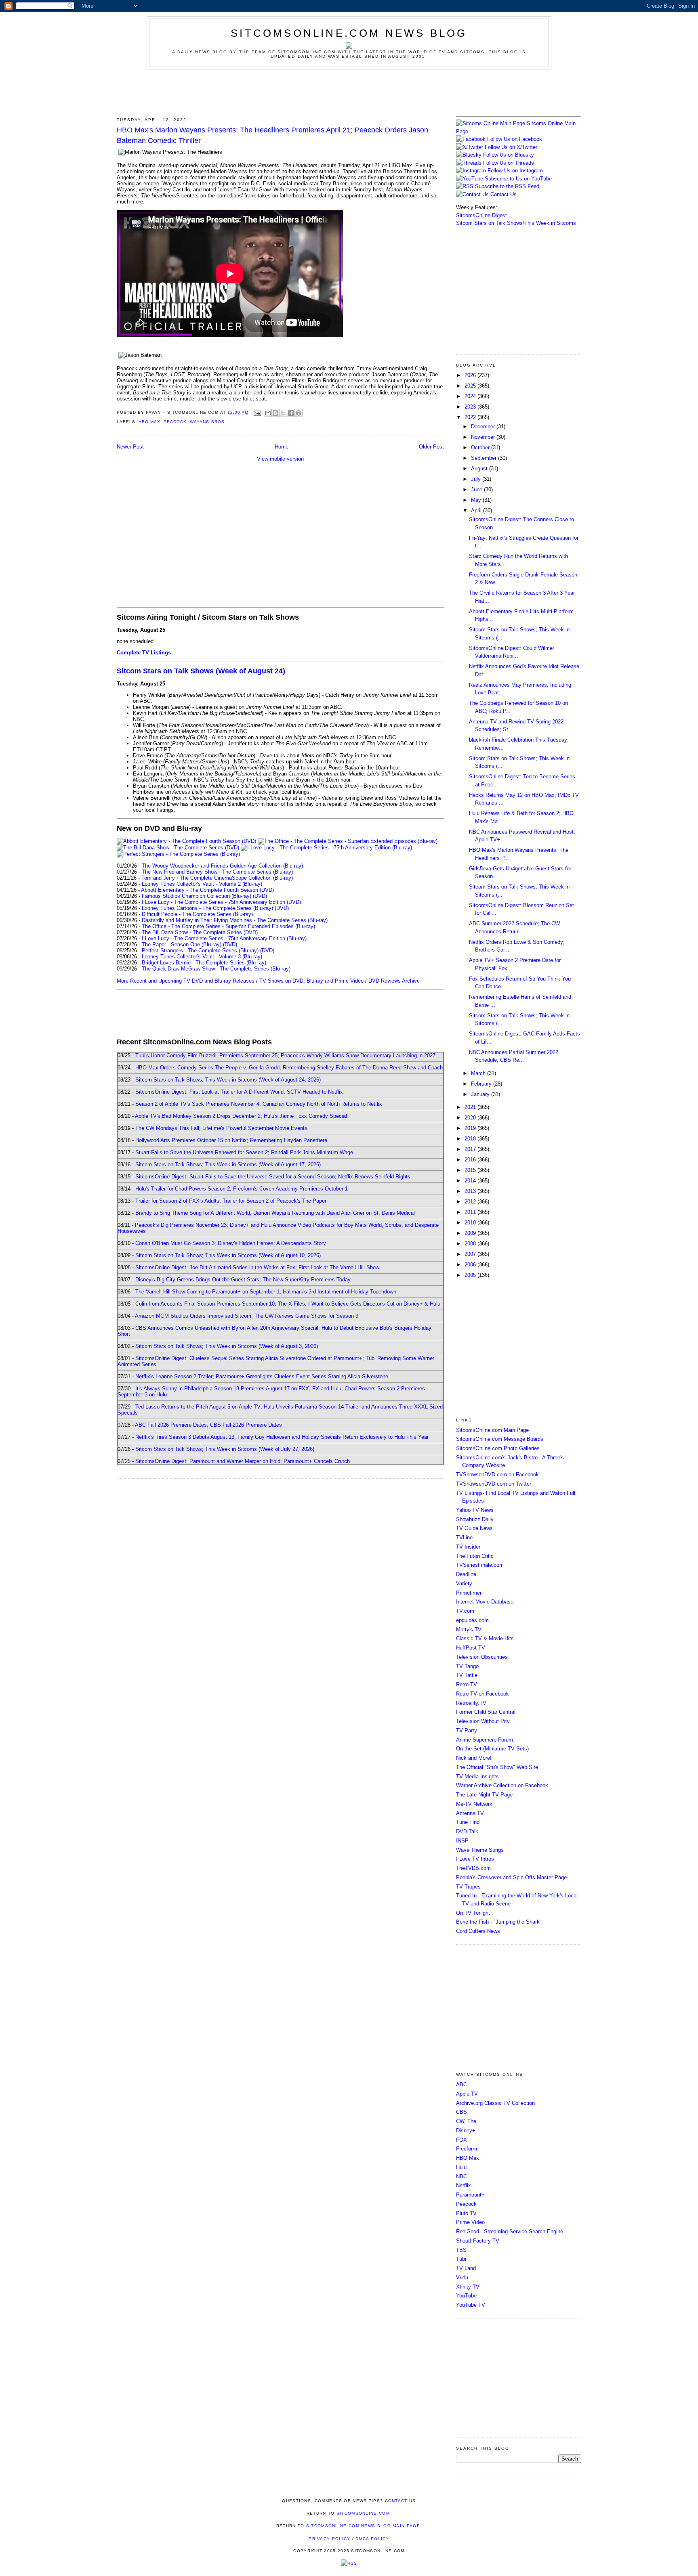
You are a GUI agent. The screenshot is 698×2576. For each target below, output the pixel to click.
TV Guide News (474, 1528)
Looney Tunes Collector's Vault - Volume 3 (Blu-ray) (202, 957)
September (485, 458)
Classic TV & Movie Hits (485, 1638)
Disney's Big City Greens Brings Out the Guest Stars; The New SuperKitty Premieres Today (243, 1280)
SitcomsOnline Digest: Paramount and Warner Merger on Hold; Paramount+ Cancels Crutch (243, 1461)
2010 (471, 1223)
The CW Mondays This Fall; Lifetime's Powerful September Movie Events (221, 1128)
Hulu (461, 2167)
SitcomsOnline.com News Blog (349, 33)
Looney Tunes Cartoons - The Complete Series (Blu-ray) (207, 908)
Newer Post (130, 447)
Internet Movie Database (485, 1602)
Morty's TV (469, 1630)
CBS (461, 2112)
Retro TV (467, 1684)
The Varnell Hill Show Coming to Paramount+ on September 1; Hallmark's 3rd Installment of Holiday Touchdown (266, 1292)
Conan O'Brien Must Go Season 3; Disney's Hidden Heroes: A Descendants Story (231, 1243)
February (482, 1084)
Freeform (467, 2149)
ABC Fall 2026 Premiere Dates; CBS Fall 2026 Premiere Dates (208, 1425)
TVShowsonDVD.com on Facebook (497, 1475)
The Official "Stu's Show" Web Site (497, 1767)
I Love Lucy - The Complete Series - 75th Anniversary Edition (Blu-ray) (224, 938)
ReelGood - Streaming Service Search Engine (510, 2231)
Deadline (466, 1574)
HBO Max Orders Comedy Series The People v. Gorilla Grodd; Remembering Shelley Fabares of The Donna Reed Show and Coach (289, 1068)
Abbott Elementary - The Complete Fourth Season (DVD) (207, 890)
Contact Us (503, 194)
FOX (461, 2140)
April (477, 510)
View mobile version (280, 459)
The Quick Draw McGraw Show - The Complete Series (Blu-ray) (216, 969)
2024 (471, 396)
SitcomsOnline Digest (481, 215)
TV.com (465, 1611)
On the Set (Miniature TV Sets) (492, 1749)
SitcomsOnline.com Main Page (492, 1430)
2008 (471, 1244)
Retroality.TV (471, 1703)
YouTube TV (471, 2305)
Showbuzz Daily (475, 1519)
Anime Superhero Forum (485, 1740)
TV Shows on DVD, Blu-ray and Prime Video (311, 981)
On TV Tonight (473, 1913)
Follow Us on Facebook (515, 139)
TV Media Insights (477, 1776)
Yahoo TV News (475, 1510)
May (477, 500)
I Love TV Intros (475, 1859)
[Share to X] (283, 413)
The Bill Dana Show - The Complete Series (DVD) (200, 932)
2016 (471, 1160)
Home (282, 447)
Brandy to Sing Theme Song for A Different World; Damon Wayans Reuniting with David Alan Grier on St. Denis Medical (275, 1213)
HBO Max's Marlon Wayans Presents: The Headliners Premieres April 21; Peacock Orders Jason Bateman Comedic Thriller (272, 135)
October (481, 447)
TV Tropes (468, 1887)
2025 (471, 386)
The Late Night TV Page (484, 1795)
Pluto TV (466, 2213)
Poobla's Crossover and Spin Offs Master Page (511, 1877)
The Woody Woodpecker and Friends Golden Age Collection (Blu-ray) (222, 866)
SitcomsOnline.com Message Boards (500, 1439)
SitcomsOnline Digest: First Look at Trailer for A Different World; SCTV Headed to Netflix (239, 1092)
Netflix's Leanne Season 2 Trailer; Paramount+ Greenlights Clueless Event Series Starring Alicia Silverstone (262, 1376)
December (484, 427)
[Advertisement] (349, 92)
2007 (471, 1254)
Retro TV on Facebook (483, 1694)
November (484, 437)
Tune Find (468, 1822)
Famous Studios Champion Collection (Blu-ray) (197, 896)
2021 (471, 1107)
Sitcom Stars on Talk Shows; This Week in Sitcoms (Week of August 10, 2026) (228, 1255)
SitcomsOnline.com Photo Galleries (498, 1448)
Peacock (175, 422)
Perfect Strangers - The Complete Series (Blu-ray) (200, 951)
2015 (471, 1170)
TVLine (464, 1537)
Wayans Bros (207, 422)
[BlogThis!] (275, 413)
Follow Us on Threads (509, 163)
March (479, 1073)
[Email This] (268, 413)
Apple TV (467, 2094)
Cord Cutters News (478, 1931)
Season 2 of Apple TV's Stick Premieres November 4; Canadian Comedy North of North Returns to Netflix (259, 1104)
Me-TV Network (474, 1804)
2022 (471, 417)
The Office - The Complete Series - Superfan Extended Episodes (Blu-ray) (228, 926)
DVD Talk (467, 1831)
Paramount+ (470, 2195)
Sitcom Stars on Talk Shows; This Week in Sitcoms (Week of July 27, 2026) (225, 1449)
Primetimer (469, 1593)
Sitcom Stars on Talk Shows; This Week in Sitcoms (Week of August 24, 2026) (228, 1080)
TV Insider (468, 1547)
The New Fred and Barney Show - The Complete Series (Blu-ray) (217, 872)
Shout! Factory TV (478, 2241)
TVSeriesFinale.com (480, 1565)
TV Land (466, 2268)
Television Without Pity (483, 1721)
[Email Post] (257, 413)
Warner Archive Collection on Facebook (502, 1785)
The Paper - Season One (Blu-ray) (182, 944)
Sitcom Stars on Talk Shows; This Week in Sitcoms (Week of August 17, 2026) (228, 1164)
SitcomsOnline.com (363, 2513)
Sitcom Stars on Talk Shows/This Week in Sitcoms (516, 223)
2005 (471, 1275)
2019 (471, 1128)
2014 (471, 1181)
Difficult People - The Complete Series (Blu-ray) (197, 914)
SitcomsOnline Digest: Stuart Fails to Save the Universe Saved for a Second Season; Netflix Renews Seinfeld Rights (273, 1177)
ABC (461, 2084)
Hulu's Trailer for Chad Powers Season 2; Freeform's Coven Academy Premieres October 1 (242, 1189)
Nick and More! (474, 1758)
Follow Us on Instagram (515, 171)
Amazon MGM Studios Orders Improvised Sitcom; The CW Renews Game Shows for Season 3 (247, 1316)
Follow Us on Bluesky (509, 155)
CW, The (466, 2121)
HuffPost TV (471, 1648)
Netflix (464, 2185)
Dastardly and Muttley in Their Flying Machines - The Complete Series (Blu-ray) (235, 920)
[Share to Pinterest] (299, 413)
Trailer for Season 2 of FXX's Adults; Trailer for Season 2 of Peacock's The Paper (231, 1201)
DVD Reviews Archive (394, 981)
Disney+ (466, 2131)
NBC (461, 2177)
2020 (471, 1118)
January (481, 1094)
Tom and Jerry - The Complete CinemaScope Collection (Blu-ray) (217, 878)
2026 (471, 375)
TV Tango (467, 1666)
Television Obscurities (482, 1657)
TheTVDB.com (473, 1868)
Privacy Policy (329, 2539)
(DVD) (260, 896)
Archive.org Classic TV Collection (495, 2103)
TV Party (467, 1730)
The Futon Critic (475, 1556)
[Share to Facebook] (291, 413)
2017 (471, 1149)
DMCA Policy (372, 2539)
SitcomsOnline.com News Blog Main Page (363, 2526)
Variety (464, 1584)
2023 (471, 407)
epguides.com (472, 1620)
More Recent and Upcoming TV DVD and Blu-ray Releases (186, 981)
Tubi (461, 2259)
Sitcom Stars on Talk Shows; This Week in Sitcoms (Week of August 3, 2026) (227, 1346)
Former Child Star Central (486, 1712)
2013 (471, 1191)
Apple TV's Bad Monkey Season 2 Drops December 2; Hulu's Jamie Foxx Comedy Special (241, 1116)
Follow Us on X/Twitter (511, 147)
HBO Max (149, 422)
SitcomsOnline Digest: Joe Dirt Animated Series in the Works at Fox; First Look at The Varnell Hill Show (257, 1267)
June (477, 489)
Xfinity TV (468, 2287)
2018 (471, 1139)
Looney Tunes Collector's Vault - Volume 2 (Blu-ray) (202, 884)
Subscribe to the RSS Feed (507, 186)
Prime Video (470, 2222)
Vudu (462, 2277)
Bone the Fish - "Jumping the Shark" (499, 1922)
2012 (471, 1202)
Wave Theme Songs (480, 1850)
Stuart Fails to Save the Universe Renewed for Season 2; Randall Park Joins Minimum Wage (244, 1152)
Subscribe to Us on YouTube (518, 179)
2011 (471, 1212)
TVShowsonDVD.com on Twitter (494, 1484)
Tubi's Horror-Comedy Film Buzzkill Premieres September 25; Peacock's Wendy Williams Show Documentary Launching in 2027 (285, 1055)
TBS (461, 2250)
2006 (471, 1265)
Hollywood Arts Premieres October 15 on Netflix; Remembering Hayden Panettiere (231, 1140)
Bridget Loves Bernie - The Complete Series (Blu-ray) (204, 963)
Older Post (431, 447)
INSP (462, 1841)
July (477, 479)
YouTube (466, 2296)
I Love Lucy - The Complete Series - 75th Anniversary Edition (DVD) (221, 902)
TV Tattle (467, 1675)
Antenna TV (470, 1813)
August (480, 468)
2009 (471, 1233)
